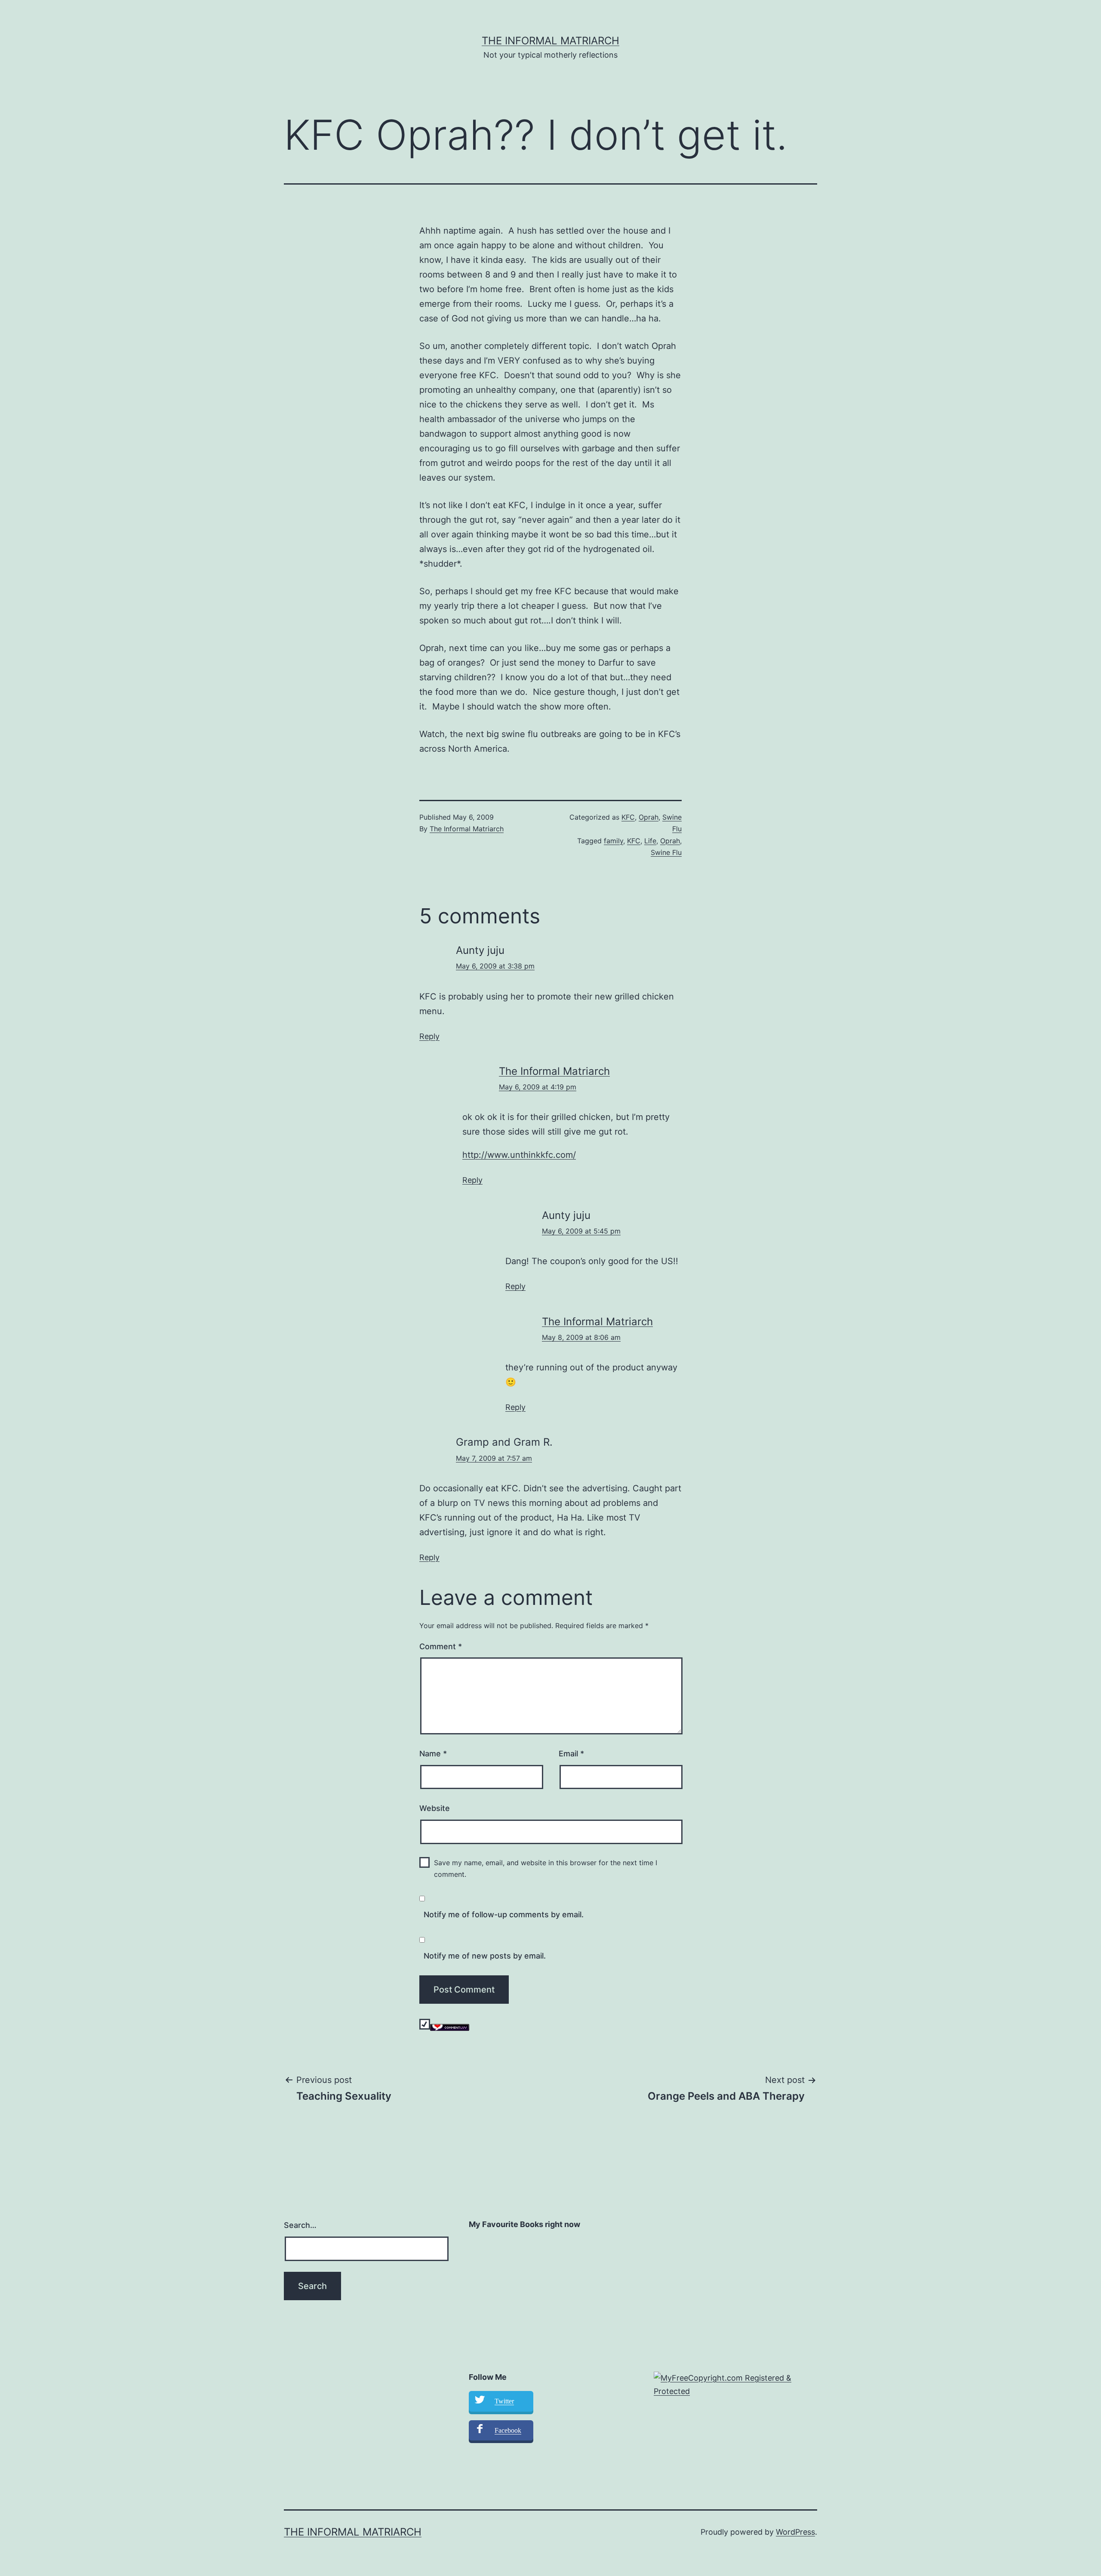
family (614, 841)
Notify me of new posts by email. (485, 1956)
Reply (429, 1036)
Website (435, 1808)
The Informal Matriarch (550, 41)
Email (571, 1754)
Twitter (504, 2401)
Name (433, 1754)
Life (650, 841)
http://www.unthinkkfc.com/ (519, 1155)
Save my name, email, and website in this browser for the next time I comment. (546, 1868)
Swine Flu (666, 852)
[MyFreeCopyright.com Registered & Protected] (735, 2384)
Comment (441, 1646)
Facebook (508, 2430)
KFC (628, 817)
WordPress (795, 2532)
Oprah (649, 817)
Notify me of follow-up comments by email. (504, 1914)
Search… (300, 2225)
